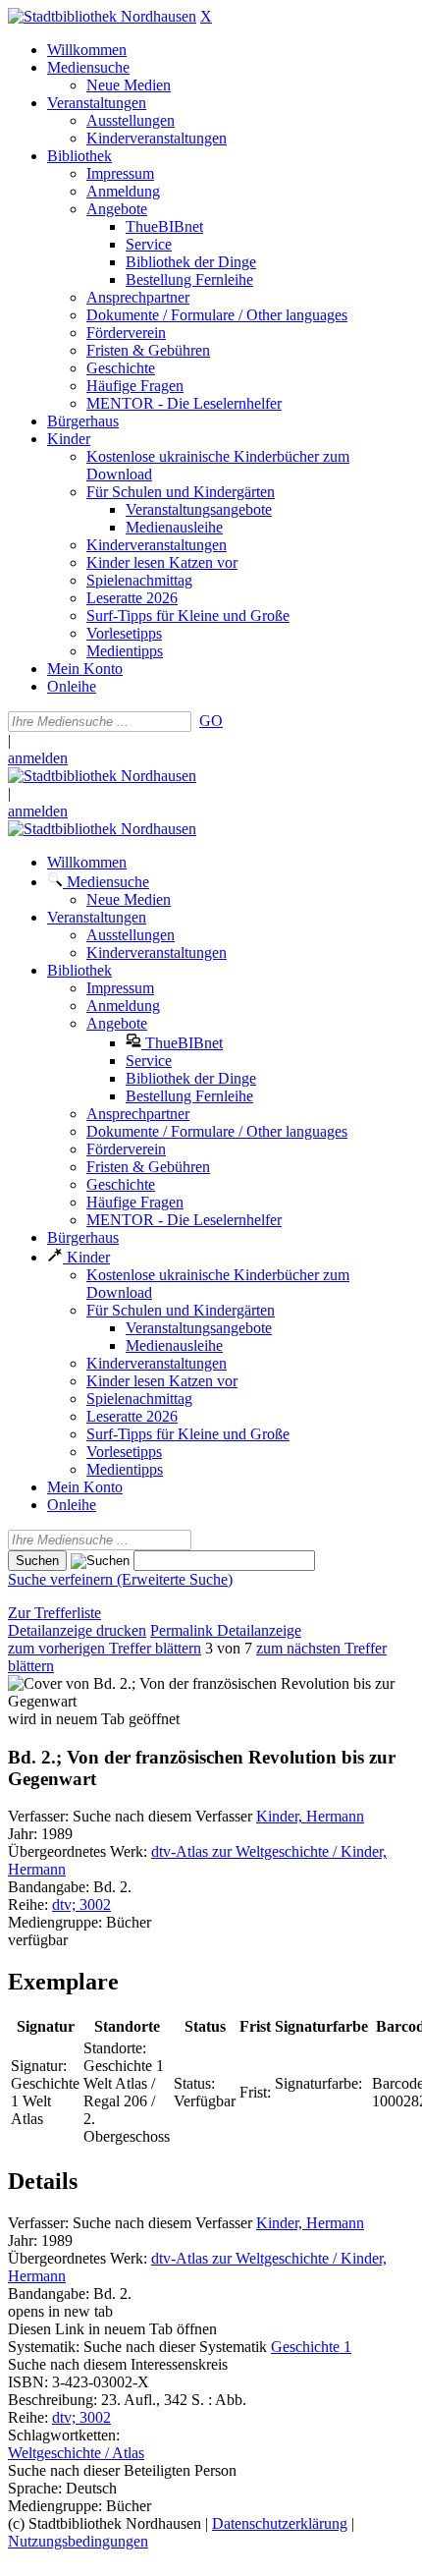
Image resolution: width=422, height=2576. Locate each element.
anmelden (38, 758)
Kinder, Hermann (310, 1816)
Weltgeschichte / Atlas (76, 2453)
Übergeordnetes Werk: (79, 1851)
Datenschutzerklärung (280, 2523)
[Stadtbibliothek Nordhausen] (102, 16)
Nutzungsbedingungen (78, 2541)
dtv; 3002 (81, 1904)
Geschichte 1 (311, 2347)
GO (211, 721)
